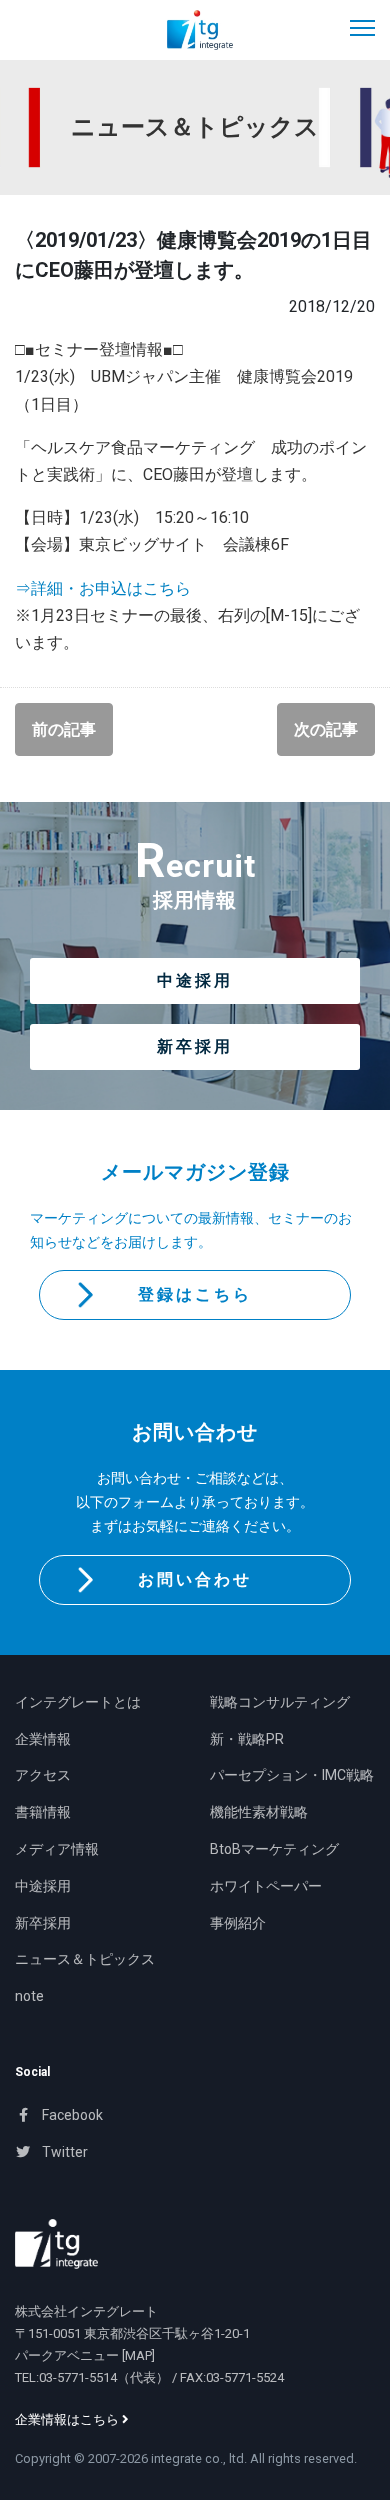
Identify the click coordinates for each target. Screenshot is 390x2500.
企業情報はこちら (68, 2419)
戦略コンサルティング (280, 1702)
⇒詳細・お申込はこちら (103, 588)
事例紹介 (238, 1923)
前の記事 (64, 729)
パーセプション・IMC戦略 (292, 1775)
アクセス (43, 1775)
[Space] (56, 2244)
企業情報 (43, 1739)
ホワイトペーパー (266, 1886)
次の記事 (326, 729)
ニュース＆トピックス (85, 1959)
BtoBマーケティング (274, 1849)
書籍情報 (43, 1812)
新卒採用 (195, 1046)
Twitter (63, 2152)
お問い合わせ (195, 1579)
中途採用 (195, 980)
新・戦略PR (247, 1739)
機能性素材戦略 (259, 1812)
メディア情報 (57, 1849)
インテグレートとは (78, 1702)
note (29, 1996)
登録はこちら (195, 1294)
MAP (138, 2355)
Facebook (71, 2115)
